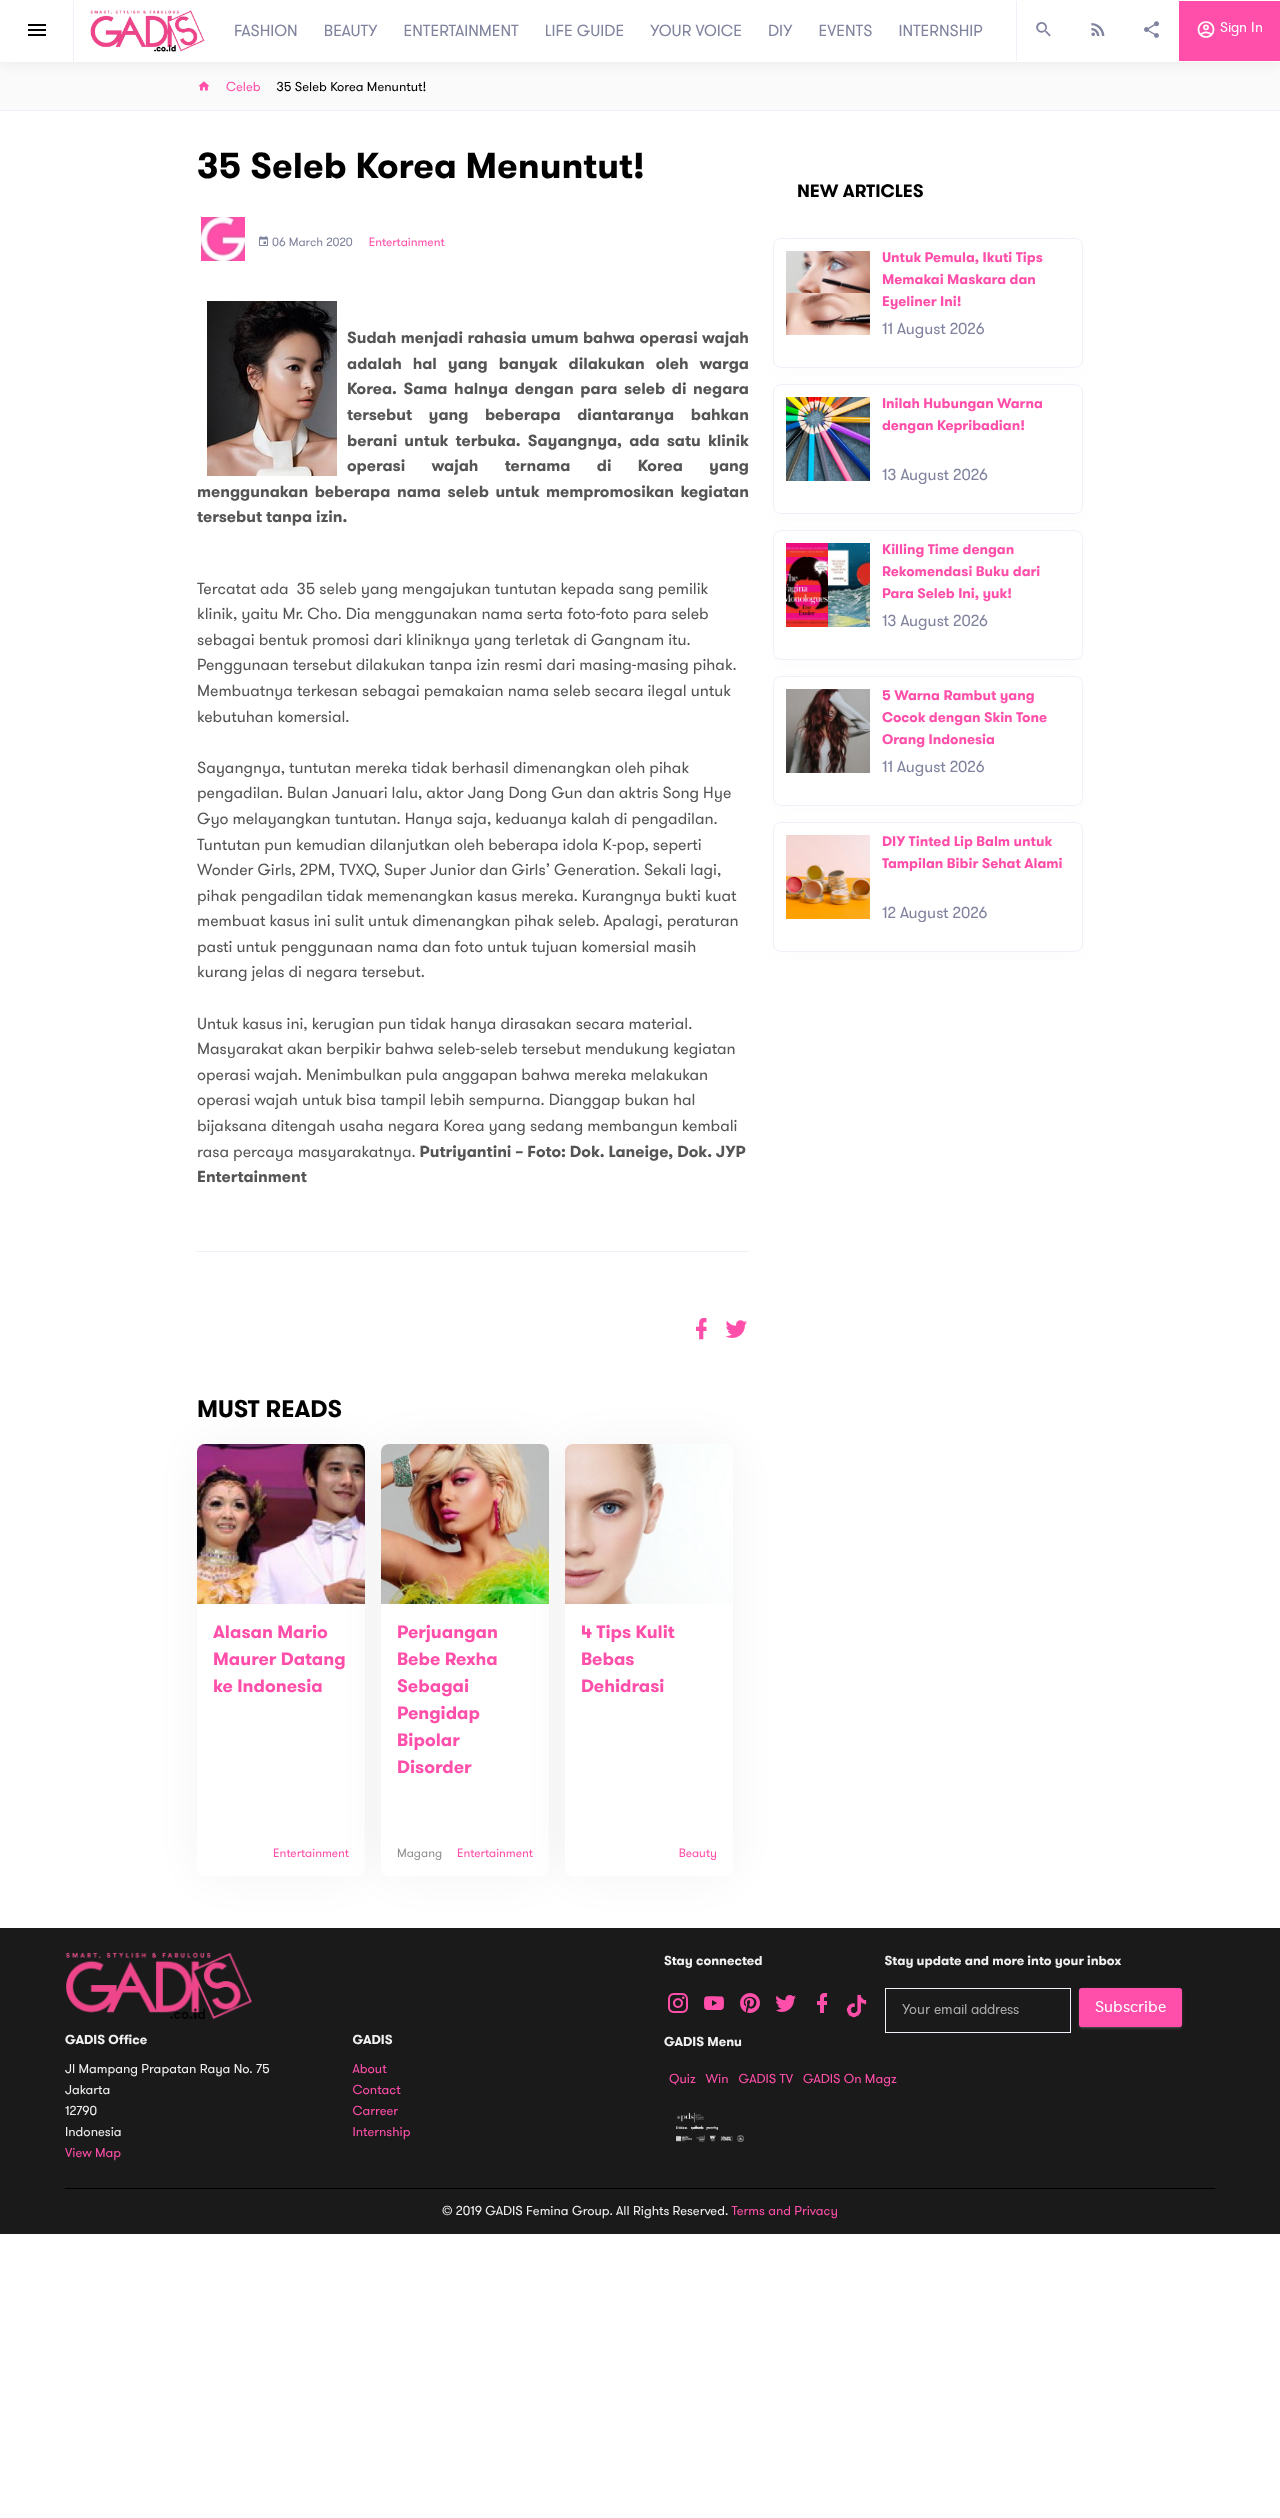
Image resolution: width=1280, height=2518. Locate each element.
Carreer (376, 2111)
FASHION (266, 31)
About (370, 2069)
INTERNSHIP (940, 31)
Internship (382, 2132)
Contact (377, 2090)
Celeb (243, 87)
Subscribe (1130, 2007)
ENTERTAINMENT (461, 31)
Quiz (682, 2079)
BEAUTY (351, 31)
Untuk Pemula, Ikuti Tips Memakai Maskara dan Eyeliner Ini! (962, 279)
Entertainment (407, 243)
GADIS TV (766, 2079)
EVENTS (846, 31)
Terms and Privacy (785, 2211)
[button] (736, 1329)
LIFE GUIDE (584, 31)
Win (717, 2079)
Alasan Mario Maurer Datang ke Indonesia (279, 1660)
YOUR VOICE (696, 31)
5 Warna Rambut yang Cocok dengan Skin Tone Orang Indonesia (964, 717)
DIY (780, 31)
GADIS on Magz (850, 2079)
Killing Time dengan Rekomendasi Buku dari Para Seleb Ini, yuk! (961, 571)
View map (93, 2153)
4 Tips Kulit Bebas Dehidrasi (628, 1660)
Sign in (1239, 28)
